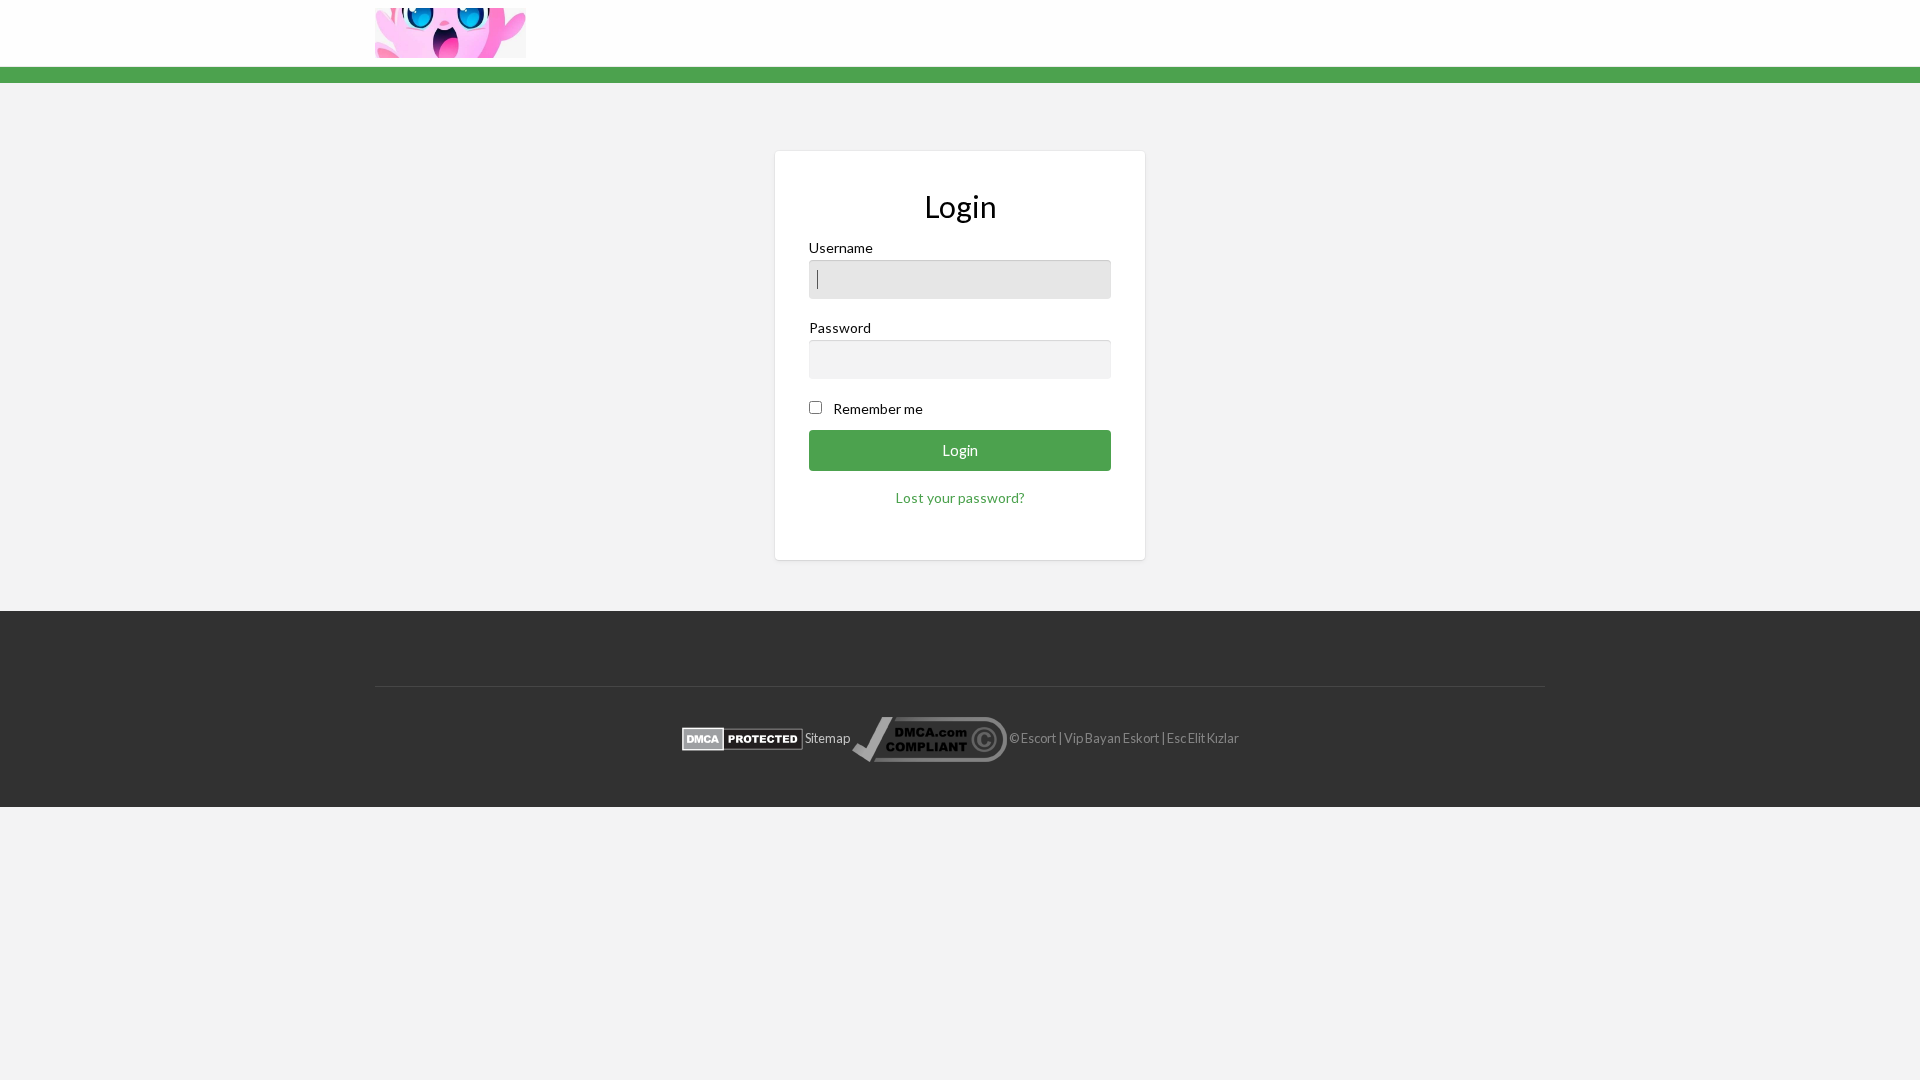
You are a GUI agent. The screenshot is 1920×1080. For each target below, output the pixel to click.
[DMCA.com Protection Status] (742, 737)
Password (840, 327)
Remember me (878, 408)
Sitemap (827, 737)
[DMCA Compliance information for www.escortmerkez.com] (929, 737)
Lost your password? (960, 497)
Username (841, 247)
